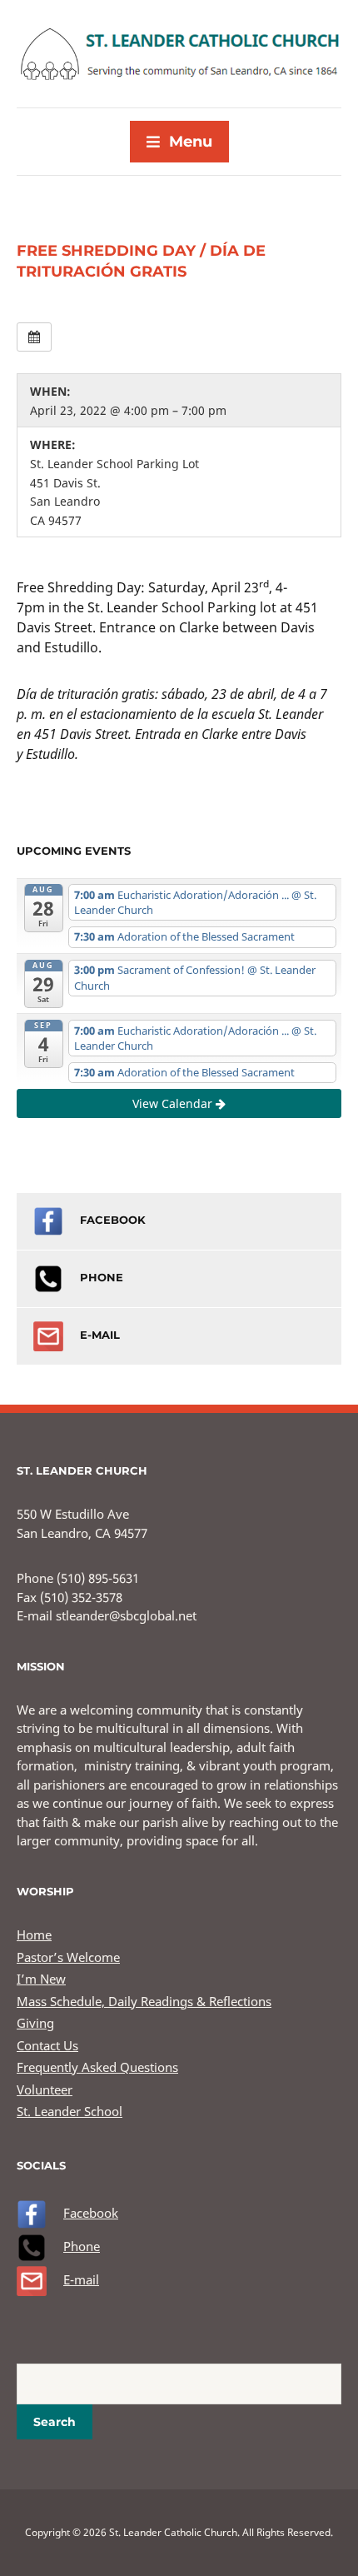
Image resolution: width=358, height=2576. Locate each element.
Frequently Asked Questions (97, 2067)
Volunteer (45, 2089)
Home (34, 1934)
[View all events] (34, 337)
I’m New (41, 1979)
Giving (35, 2023)
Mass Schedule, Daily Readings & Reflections (144, 2001)
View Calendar (174, 1103)
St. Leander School (70, 2111)
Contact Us (47, 2045)
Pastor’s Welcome (68, 1957)
